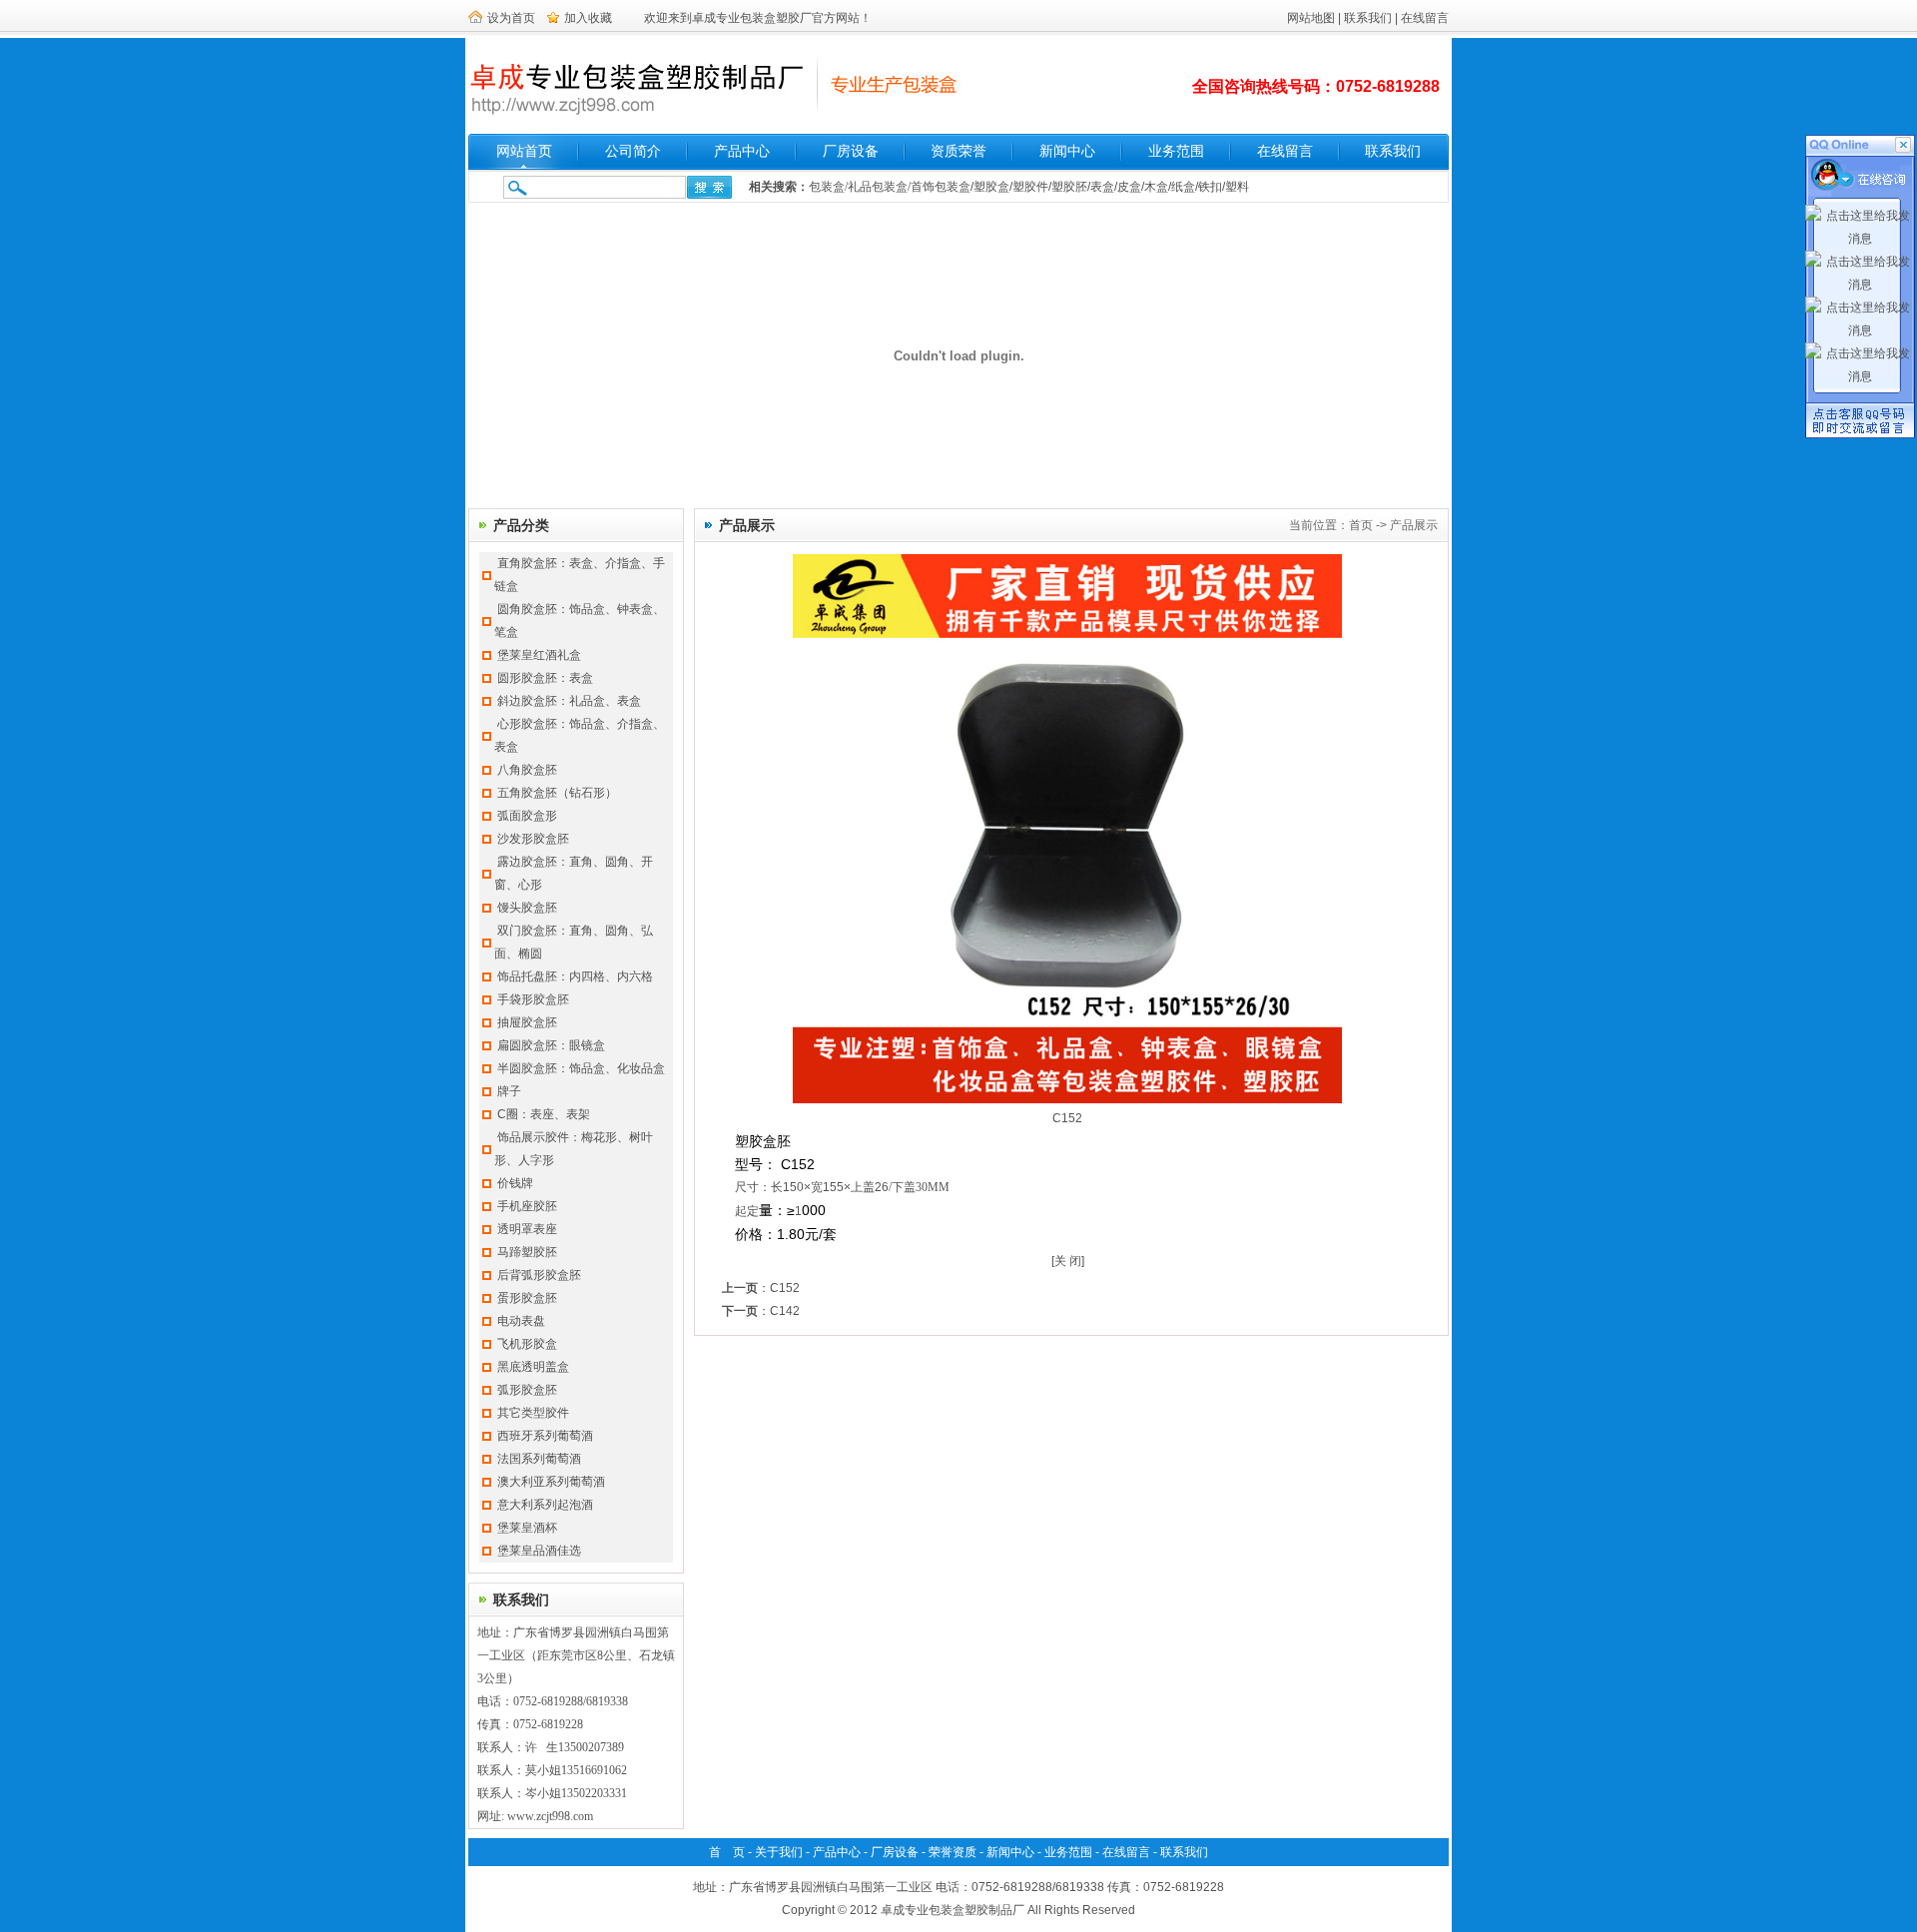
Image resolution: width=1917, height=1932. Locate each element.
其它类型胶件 (533, 1413)
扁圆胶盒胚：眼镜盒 (551, 1045)
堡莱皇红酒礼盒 (539, 655)
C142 (785, 1311)
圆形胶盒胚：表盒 (545, 678)
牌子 (509, 1091)
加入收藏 (588, 18)
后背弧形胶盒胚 (539, 1275)
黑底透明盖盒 (533, 1367)
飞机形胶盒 (527, 1344)
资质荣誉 (958, 151)
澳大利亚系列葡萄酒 (551, 1482)
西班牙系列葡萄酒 (545, 1436)
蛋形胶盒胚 (527, 1298)
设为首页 (511, 18)
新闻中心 (1067, 151)
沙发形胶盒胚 (533, 839)
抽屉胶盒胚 (527, 1022)
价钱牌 (515, 1183)
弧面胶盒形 (527, 816)
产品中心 (742, 151)
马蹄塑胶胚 (527, 1252)
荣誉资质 (953, 1852)
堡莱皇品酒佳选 (539, 1551)
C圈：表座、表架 (544, 1114)
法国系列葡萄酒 (539, 1459)
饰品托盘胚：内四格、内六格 (575, 976)
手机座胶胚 (527, 1206)
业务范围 (1176, 151)
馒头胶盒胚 (527, 908)
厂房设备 (851, 151)
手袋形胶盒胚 (533, 999)
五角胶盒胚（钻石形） (557, 793)
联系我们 (1368, 18)
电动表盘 (521, 1321)
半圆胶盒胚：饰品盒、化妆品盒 (581, 1068)
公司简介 (633, 151)
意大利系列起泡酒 (545, 1505)
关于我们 (779, 1852)
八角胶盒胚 (527, 770)
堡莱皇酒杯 (527, 1528)
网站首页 (524, 151)
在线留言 (1425, 18)
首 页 (727, 1852)
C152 (785, 1288)
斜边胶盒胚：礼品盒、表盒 (569, 701)
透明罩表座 (527, 1229)
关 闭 (1068, 1261)
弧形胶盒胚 (527, 1390)
